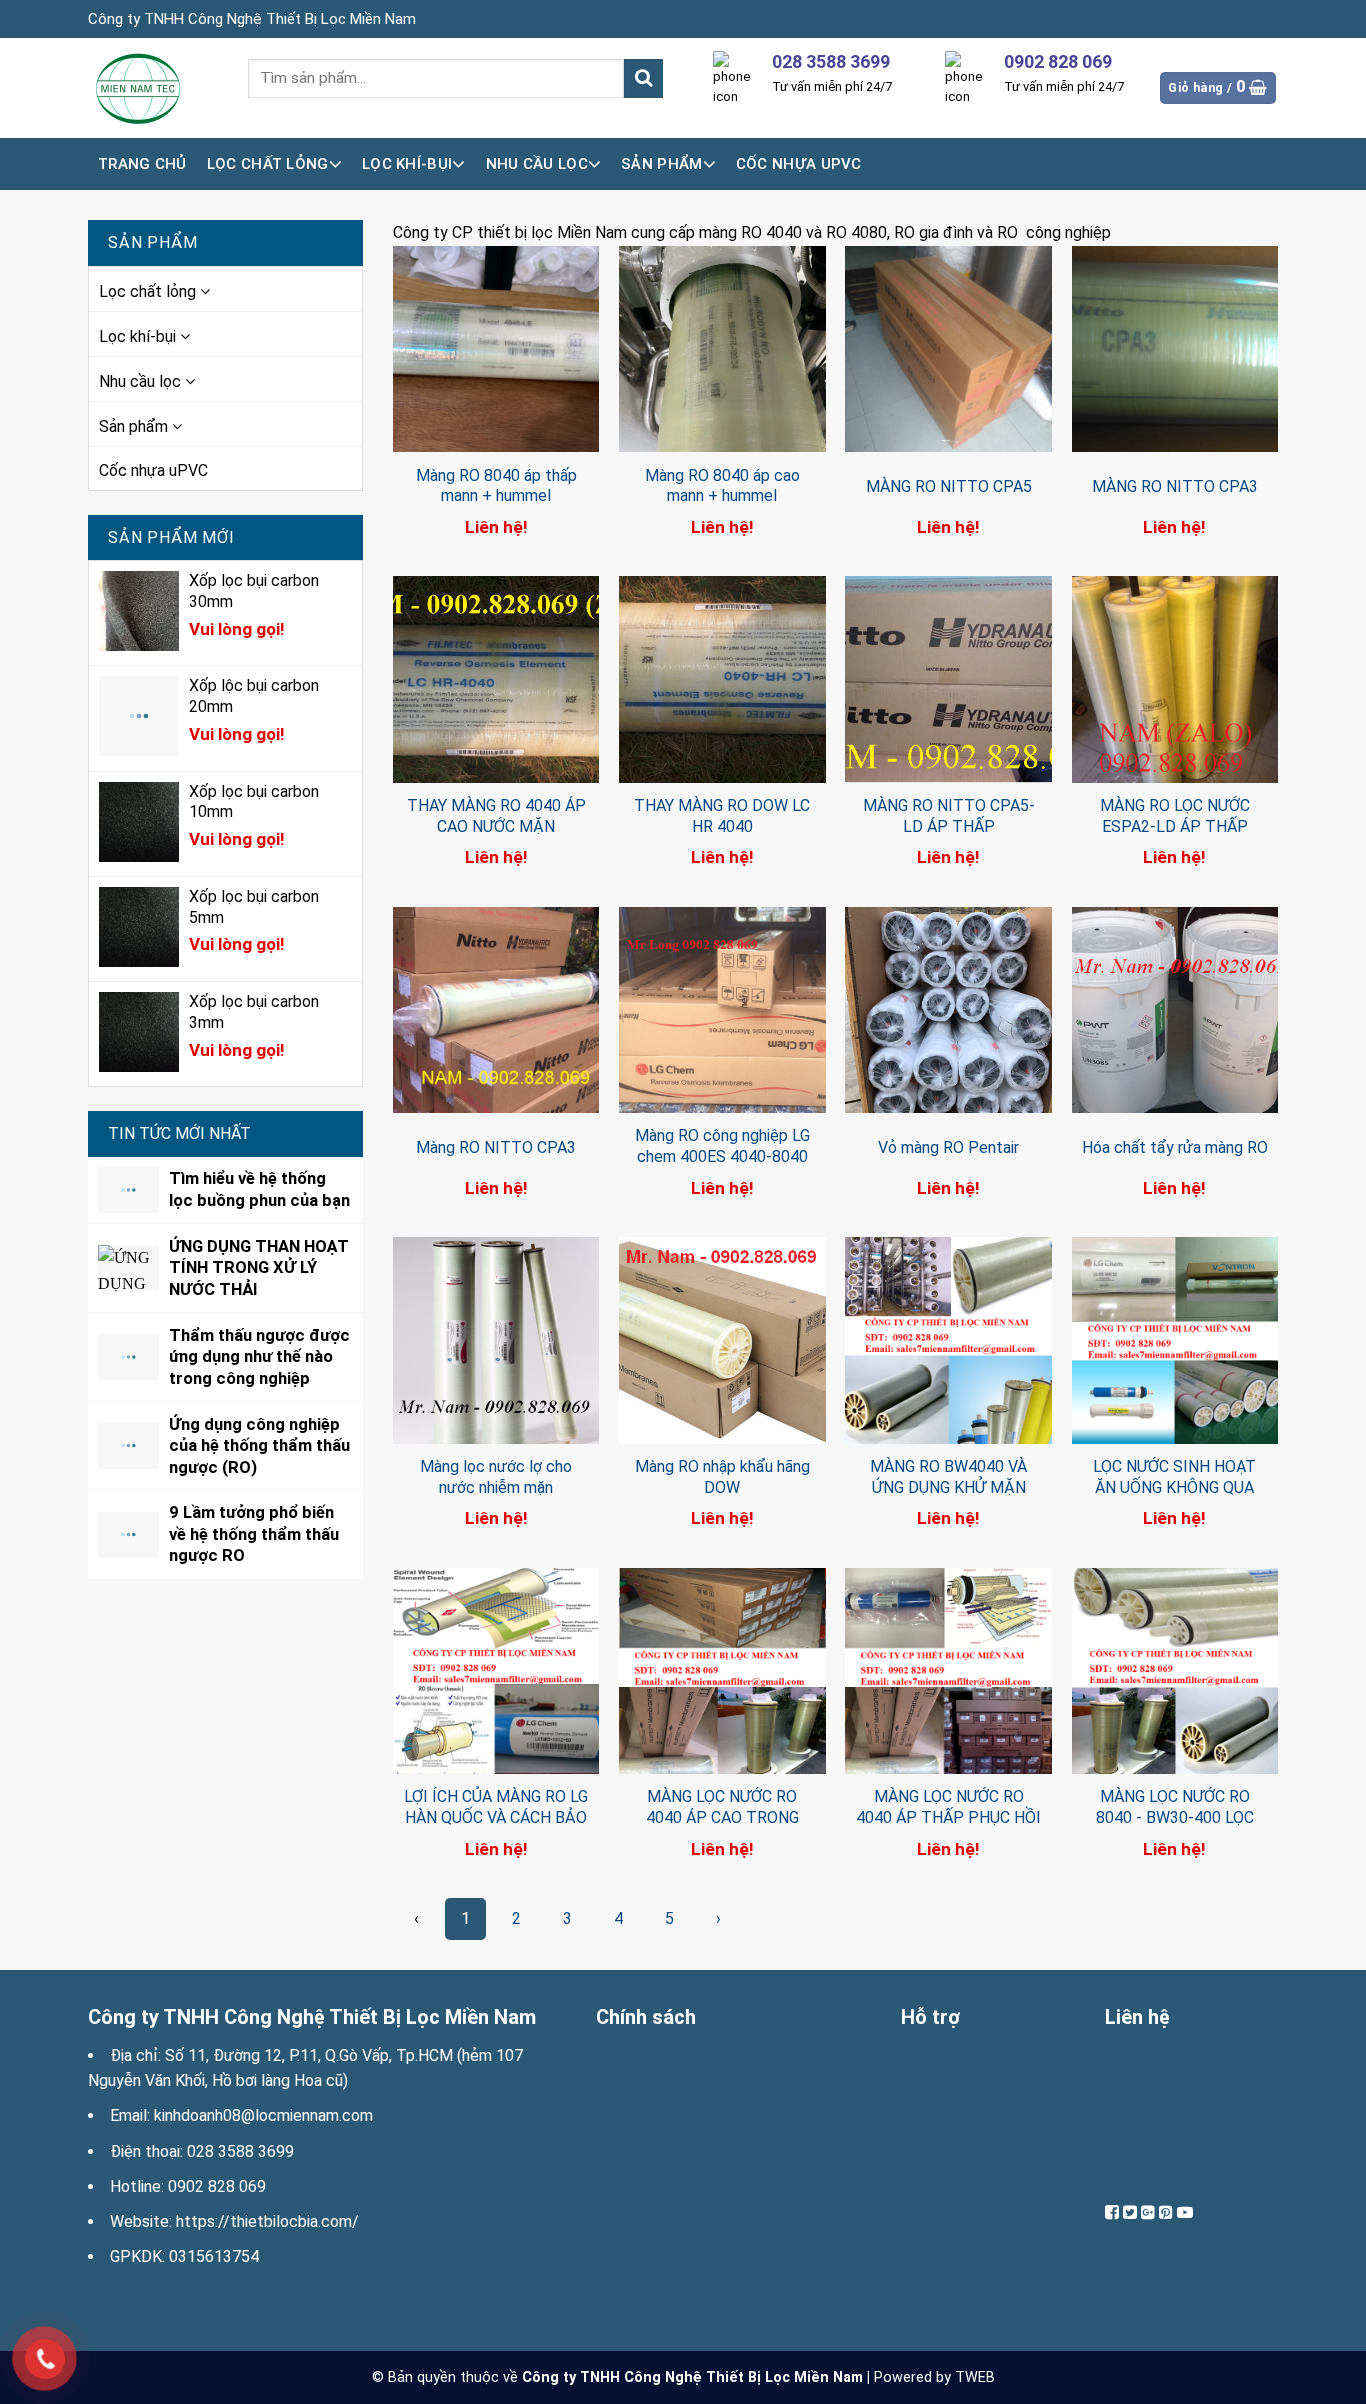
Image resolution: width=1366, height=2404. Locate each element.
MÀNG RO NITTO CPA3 (1175, 486)
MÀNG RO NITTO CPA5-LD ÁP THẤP (949, 816)
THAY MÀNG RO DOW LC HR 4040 (722, 816)
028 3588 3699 (240, 2151)
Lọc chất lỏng (268, 164)
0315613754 (214, 2256)
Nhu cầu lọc (537, 164)
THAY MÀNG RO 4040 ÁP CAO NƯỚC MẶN (496, 816)
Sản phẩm (661, 164)
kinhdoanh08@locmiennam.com (263, 2115)
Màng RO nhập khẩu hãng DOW (722, 1477)
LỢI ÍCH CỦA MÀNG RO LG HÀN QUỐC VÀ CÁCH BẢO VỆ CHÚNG (496, 1817)
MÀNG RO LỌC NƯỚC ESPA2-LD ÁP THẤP (1175, 816)
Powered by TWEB (934, 2377)
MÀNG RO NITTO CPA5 (949, 486)
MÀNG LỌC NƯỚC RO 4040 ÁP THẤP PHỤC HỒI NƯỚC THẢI (948, 1817)
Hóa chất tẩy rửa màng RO (1175, 1147)
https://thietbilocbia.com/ (267, 2221)
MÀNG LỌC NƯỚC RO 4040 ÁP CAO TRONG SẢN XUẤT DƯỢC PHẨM (722, 1817)
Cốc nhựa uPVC (799, 164)
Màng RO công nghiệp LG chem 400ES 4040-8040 (722, 1146)
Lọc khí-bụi (407, 164)
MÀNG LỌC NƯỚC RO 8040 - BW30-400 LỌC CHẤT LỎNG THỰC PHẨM (1174, 1817)
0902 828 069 (217, 2186)
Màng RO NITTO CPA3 (496, 1147)
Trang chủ (142, 164)
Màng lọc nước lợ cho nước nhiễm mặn (496, 1477)
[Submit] (643, 78)
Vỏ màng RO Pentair (948, 1147)
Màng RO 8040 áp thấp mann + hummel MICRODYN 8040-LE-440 (496, 496)
